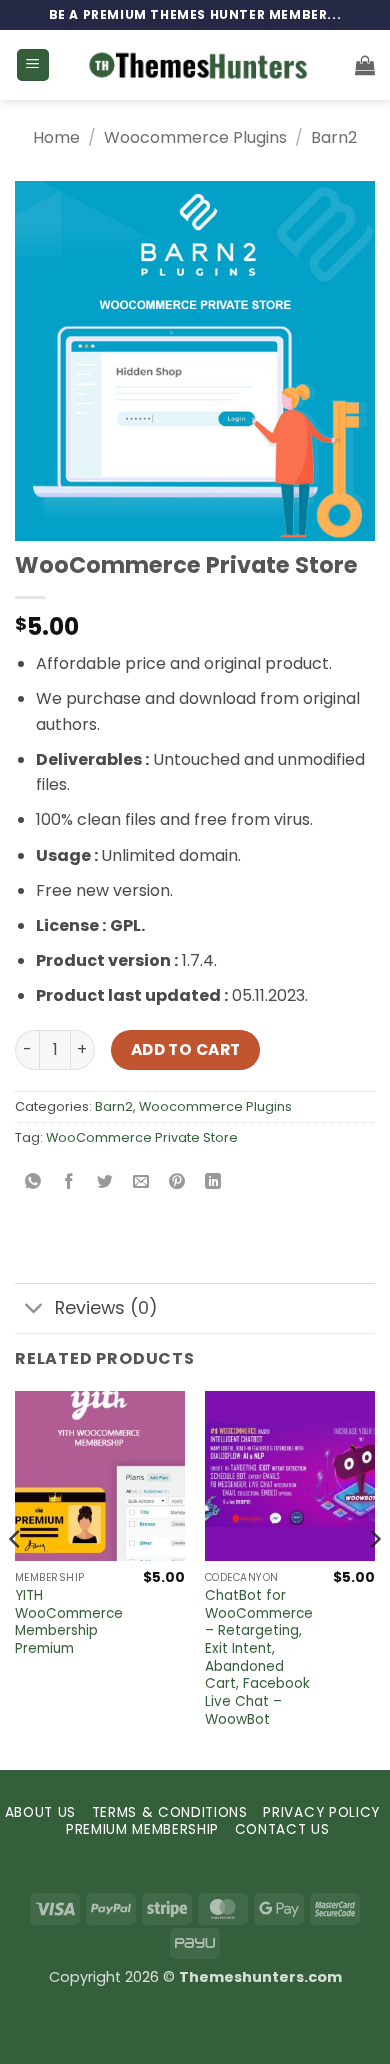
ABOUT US (40, 1812)
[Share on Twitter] (105, 1182)
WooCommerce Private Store (142, 1137)
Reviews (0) (106, 1308)
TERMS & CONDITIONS (170, 1812)
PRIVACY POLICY (321, 1812)
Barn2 (334, 137)
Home (56, 137)
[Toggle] (34, 1310)
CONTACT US (282, 1829)
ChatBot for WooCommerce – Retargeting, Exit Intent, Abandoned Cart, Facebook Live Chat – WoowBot (259, 1657)
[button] (33, 65)
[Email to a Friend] (141, 1182)
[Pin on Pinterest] (177, 1182)
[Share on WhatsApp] (33, 1182)
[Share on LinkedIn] (213, 1182)
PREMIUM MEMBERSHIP (142, 1829)
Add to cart (186, 1049)
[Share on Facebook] (69, 1182)
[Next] (374, 1578)
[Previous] (16, 1578)
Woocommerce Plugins (195, 137)
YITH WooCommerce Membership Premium (69, 1622)
